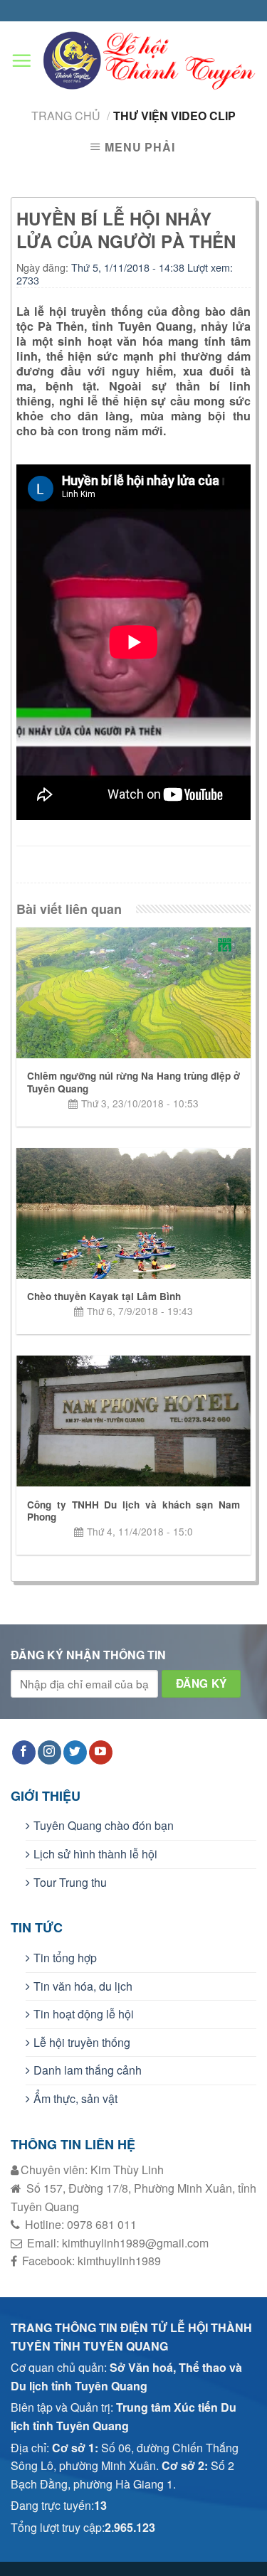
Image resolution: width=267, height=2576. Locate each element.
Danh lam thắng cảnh (88, 2070)
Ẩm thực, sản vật (75, 2098)
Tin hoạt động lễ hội (84, 2014)
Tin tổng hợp (65, 1958)
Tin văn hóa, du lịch (83, 1986)
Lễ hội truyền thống (82, 2042)
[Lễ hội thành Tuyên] (134, 60)
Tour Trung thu (70, 1882)
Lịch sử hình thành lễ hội (95, 1854)
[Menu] (21, 61)
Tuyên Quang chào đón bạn (104, 1825)
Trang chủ (66, 116)
